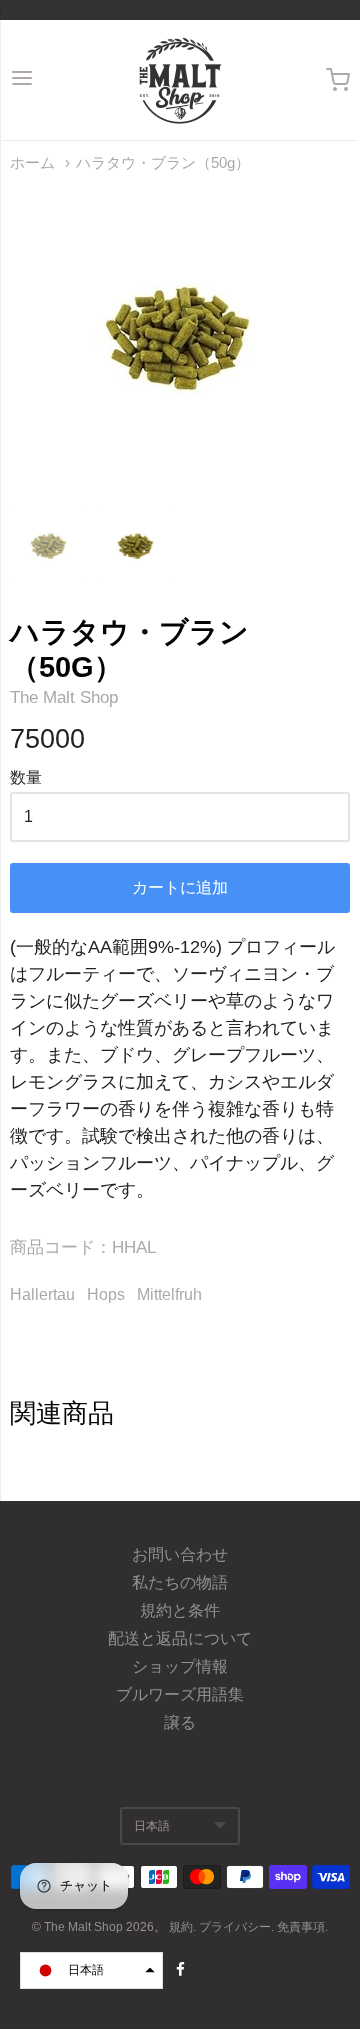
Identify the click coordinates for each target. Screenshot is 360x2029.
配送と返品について (180, 1638)
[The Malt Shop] (180, 80)
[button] (91, 1970)
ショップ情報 (180, 1666)
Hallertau (42, 1294)
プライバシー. (238, 1927)
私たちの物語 (180, 1582)
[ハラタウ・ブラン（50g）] (49, 546)
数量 (26, 777)
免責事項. (302, 1927)
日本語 (152, 1826)
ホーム (32, 163)
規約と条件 (180, 1610)
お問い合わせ (180, 1554)
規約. (184, 1927)
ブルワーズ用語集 (180, 1694)
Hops (106, 1294)
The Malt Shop (64, 697)
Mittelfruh (169, 1294)
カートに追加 (180, 887)
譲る (180, 1722)
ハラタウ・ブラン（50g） (163, 163)
